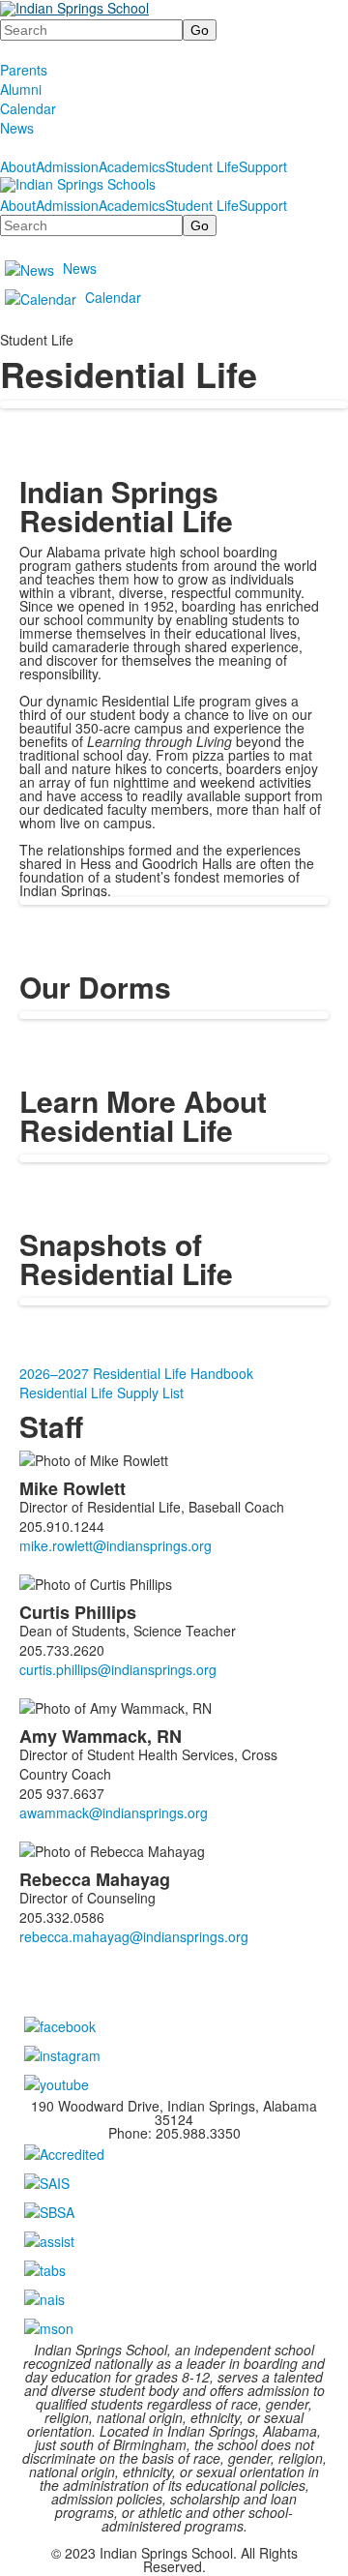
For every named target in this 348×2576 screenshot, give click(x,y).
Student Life (202, 166)
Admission (67, 166)
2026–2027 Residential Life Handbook (136, 1373)
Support (263, 166)
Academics (132, 166)
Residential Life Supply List (101, 1393)
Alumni (21, 89)
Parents (24, 70)
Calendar (28, 108)
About (18, 166)
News (17, 128)
